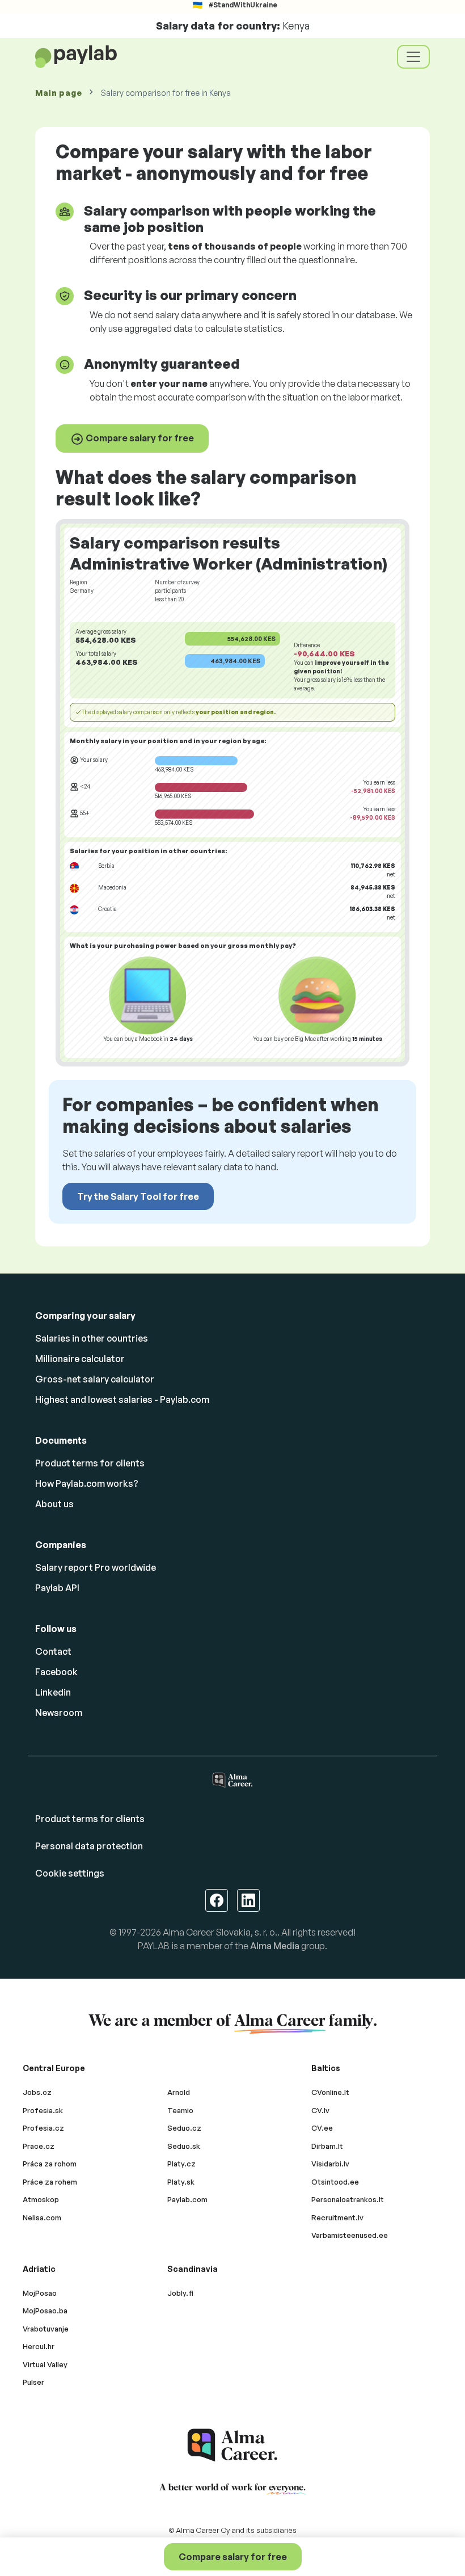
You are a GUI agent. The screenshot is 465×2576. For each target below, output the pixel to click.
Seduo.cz (184, 2128)
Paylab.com (187, 2199)
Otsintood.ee (335, 2182)
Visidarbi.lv (330, 2164)
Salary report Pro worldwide (96, 1567)
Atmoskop (41, 2199)
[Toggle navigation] (413, 57)
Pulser (33, 2382)
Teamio (180, 2110)
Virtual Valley (45, 2364)
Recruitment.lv (337, 2217)
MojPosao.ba (45, 2311)
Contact (53, 1651)
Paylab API (57, 1588)
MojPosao (40, 2293)
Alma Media (275, 1946)
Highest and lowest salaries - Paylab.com (122, 1399)
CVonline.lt (330, 2092)
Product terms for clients (90, 1463)
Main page (58, 93)
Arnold (179, 2092)
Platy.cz (181, 2164)
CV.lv (320, 2110)
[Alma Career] (232, 2445)
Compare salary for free (139, 438)
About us (54, 1504)
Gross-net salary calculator (95, 1379)
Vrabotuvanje (46, 2329)
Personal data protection (89, 1846)
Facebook (56, 1672)
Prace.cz (39, 2146)
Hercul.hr (39, 2346)
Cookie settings (70, 1873)
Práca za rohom (50, 2164)
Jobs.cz (37, 2092)
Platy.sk (181, 2182)
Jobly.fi (180, 2293)
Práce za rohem (50, 2182)
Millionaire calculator (80, 1359)
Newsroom (59, 1713)
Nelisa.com (42, 2217)
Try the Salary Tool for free (138, 1196)
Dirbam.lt (327, 2146)
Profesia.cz (43, 2128)
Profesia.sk (43, 2110)
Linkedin (53, 1692)
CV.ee (322, 2128)
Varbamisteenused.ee (350, 2235)
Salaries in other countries (92, 1338)
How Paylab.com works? (87, 1483)
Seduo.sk (184, 2146)
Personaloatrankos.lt (348, 2199)
